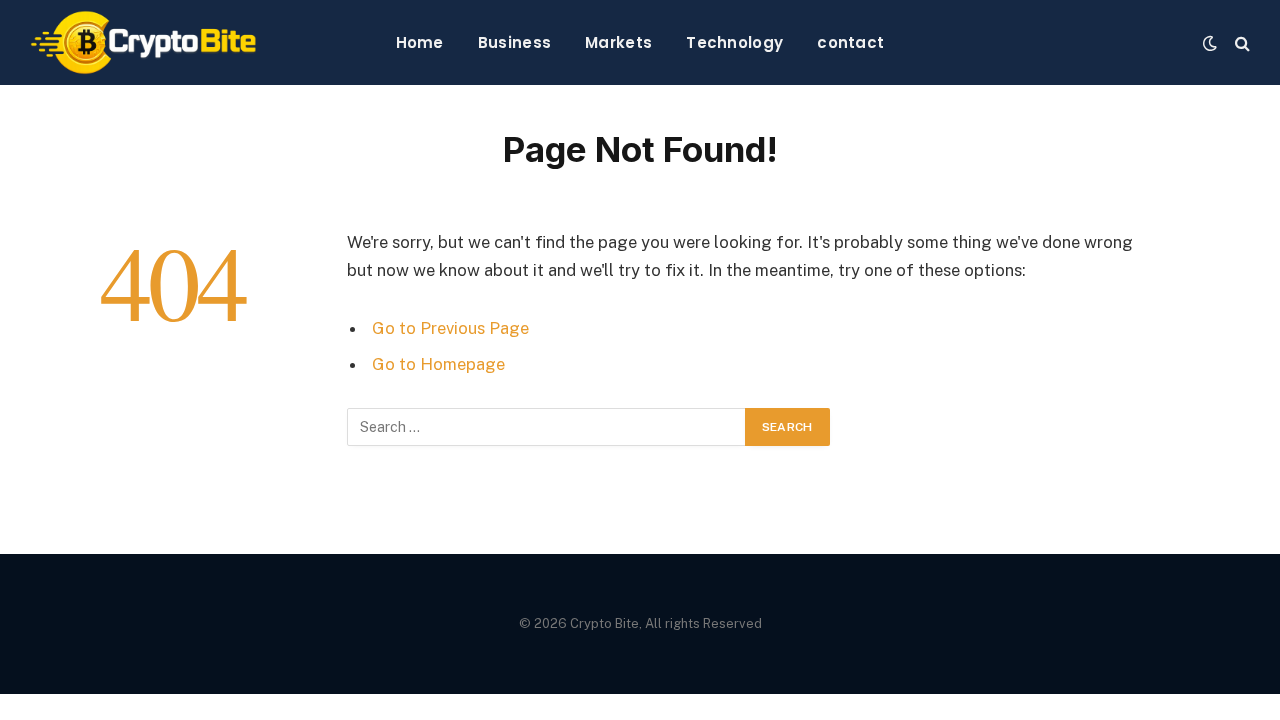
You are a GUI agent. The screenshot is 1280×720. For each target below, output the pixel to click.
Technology (734, 42)
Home (420, 42)
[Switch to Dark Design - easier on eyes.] (1210, 43)
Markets (618, 42)
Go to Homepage (438, 364)
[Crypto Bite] (143, 42)
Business (514, 42)
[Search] (1240, 42)
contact (850, 42)
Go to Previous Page (450, 328)
